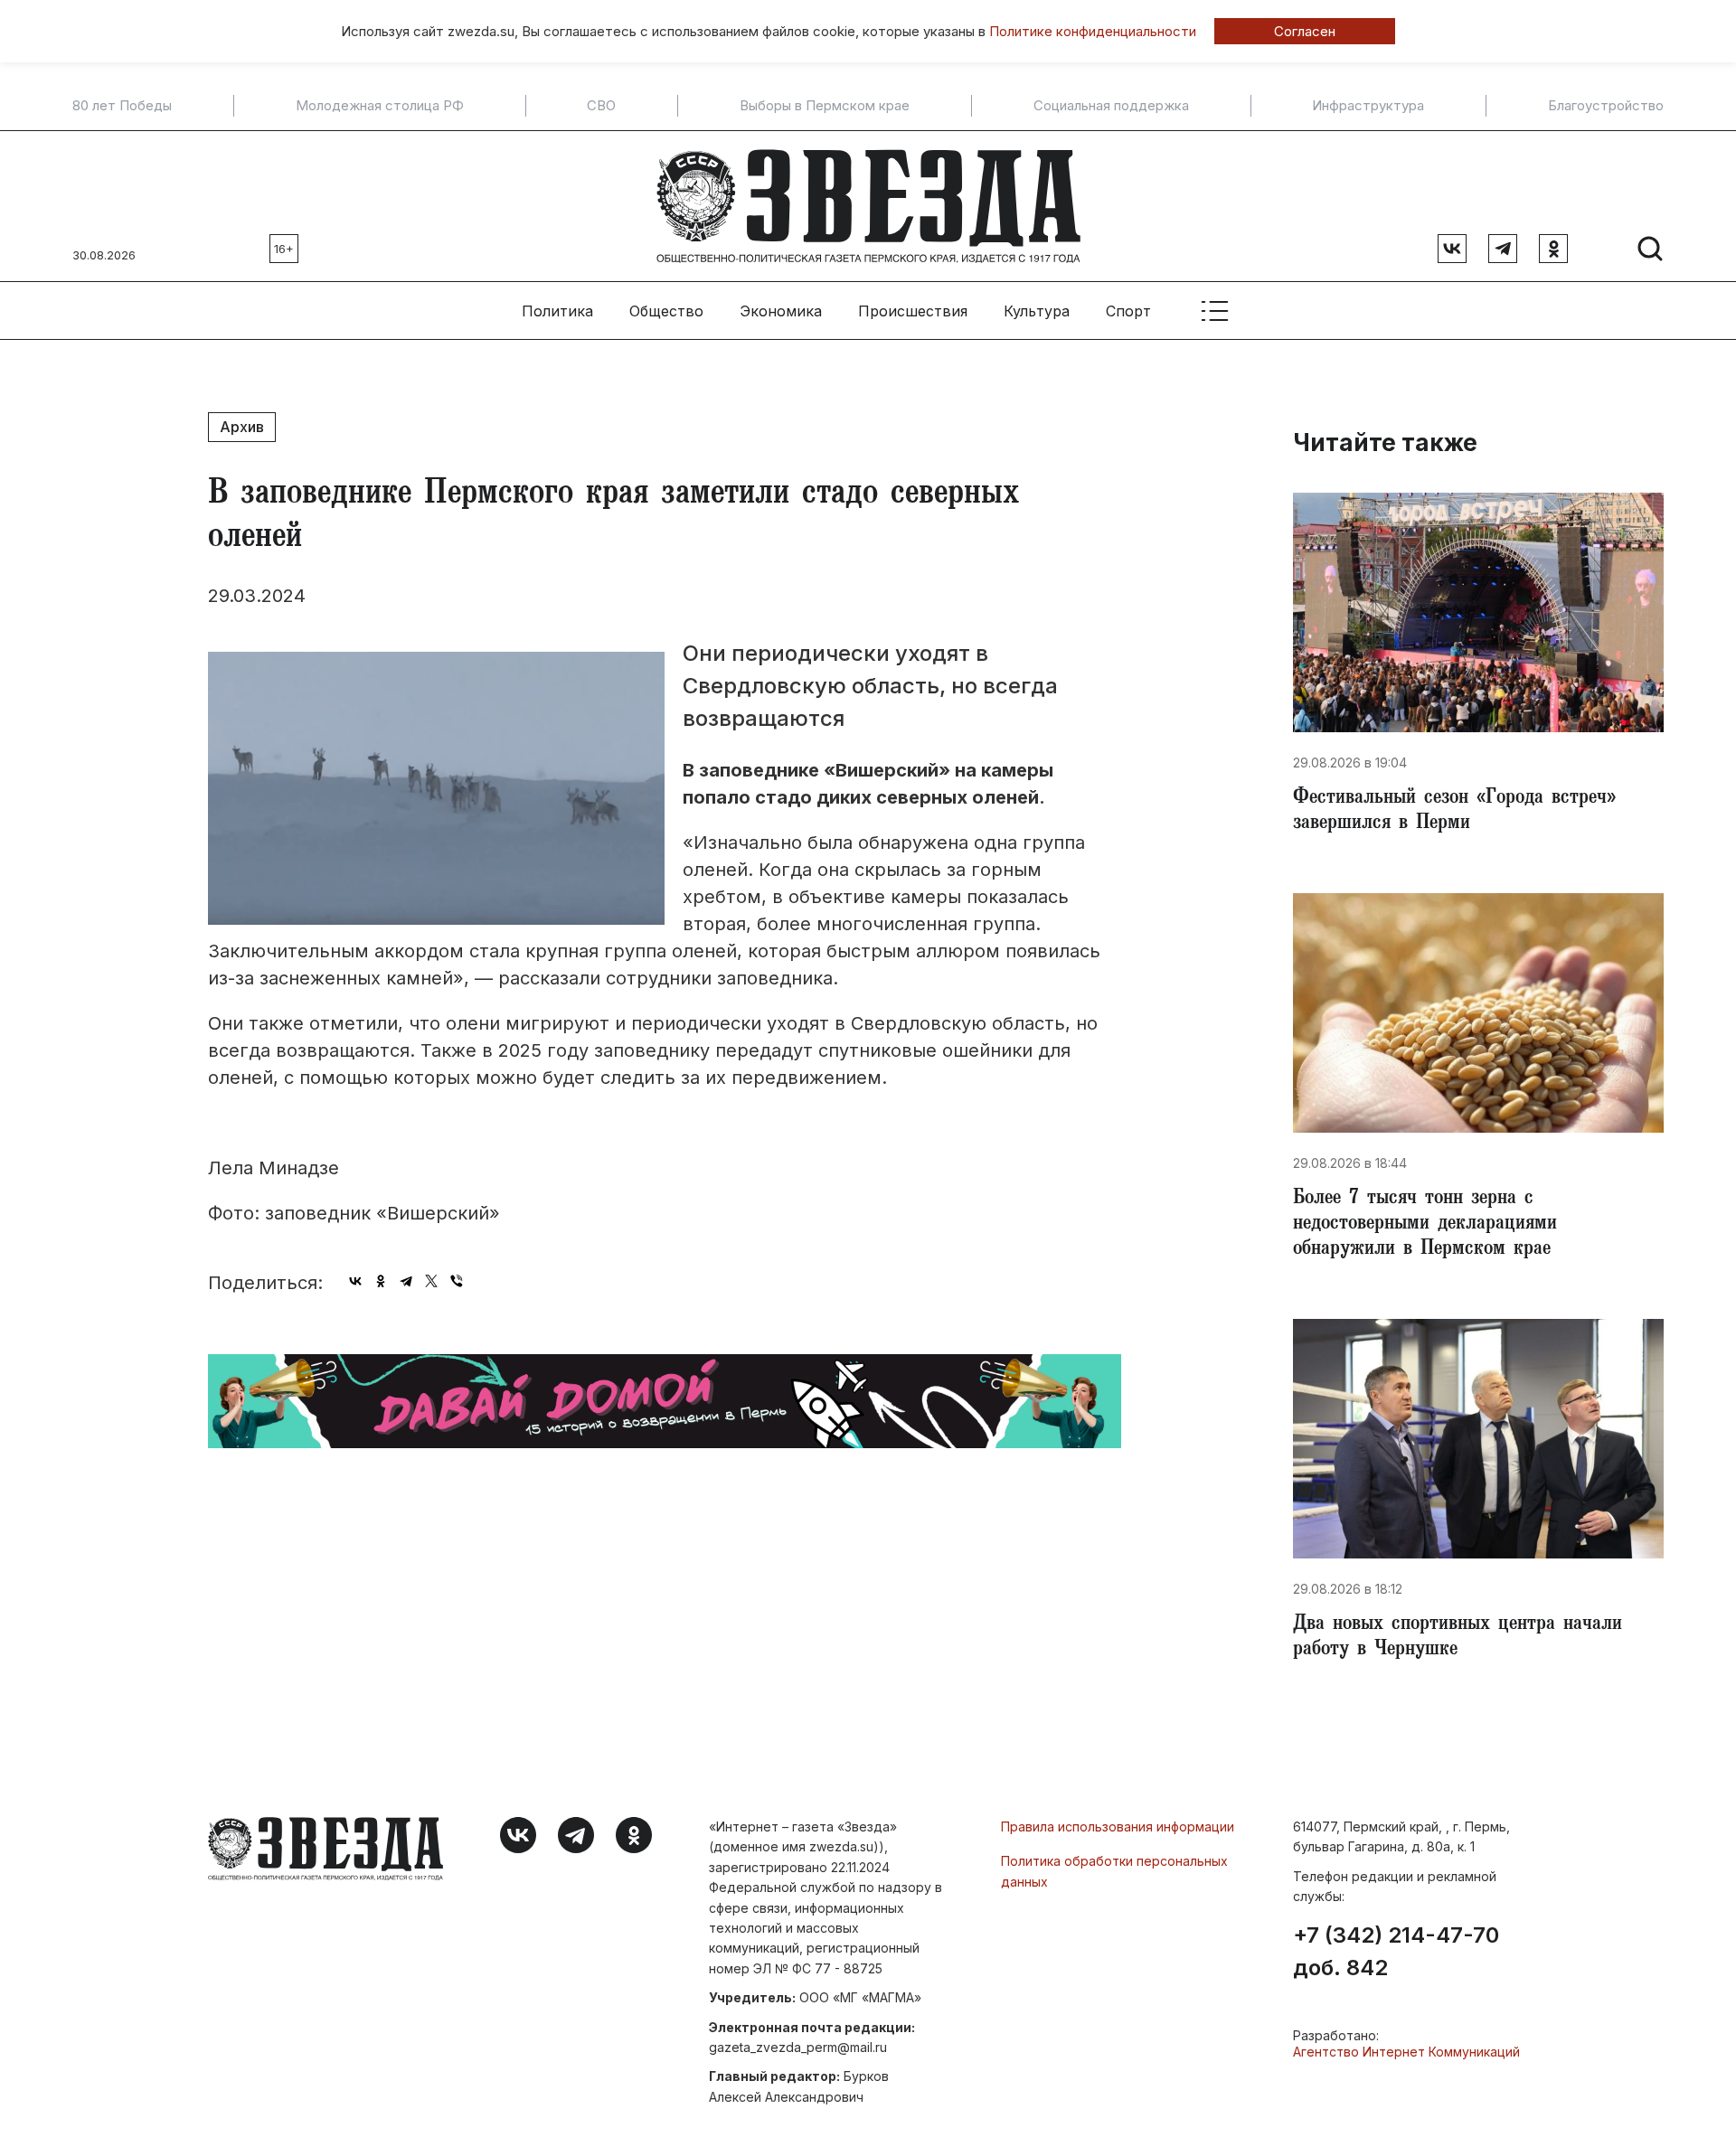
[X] (431, 1281)
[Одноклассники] (381, 1281)
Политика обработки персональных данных (1114, 1871)
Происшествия (913, 311)
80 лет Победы (122, 106)
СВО (601, 106)
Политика (557, 311)
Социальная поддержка (1111, 106)
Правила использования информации (1118, 1826)
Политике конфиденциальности (1093, 31)
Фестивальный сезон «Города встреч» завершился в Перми (1454, 812)
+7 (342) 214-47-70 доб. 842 (1396, 1952)
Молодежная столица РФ (380, 106)
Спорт (1128, 311)
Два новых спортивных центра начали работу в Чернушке (1458, 1638)
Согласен (1305, 31)
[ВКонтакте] (355, 1281)
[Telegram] (406, 1281)
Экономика (781, 311)
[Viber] (457, 1281)
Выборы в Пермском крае (825, 106)
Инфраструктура (1368, 106)
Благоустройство (1606, 106)
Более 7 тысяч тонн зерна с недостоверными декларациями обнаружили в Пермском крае (1425, 1225)
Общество (666, 311)
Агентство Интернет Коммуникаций (1406, 2052)
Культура (1037, 311)
